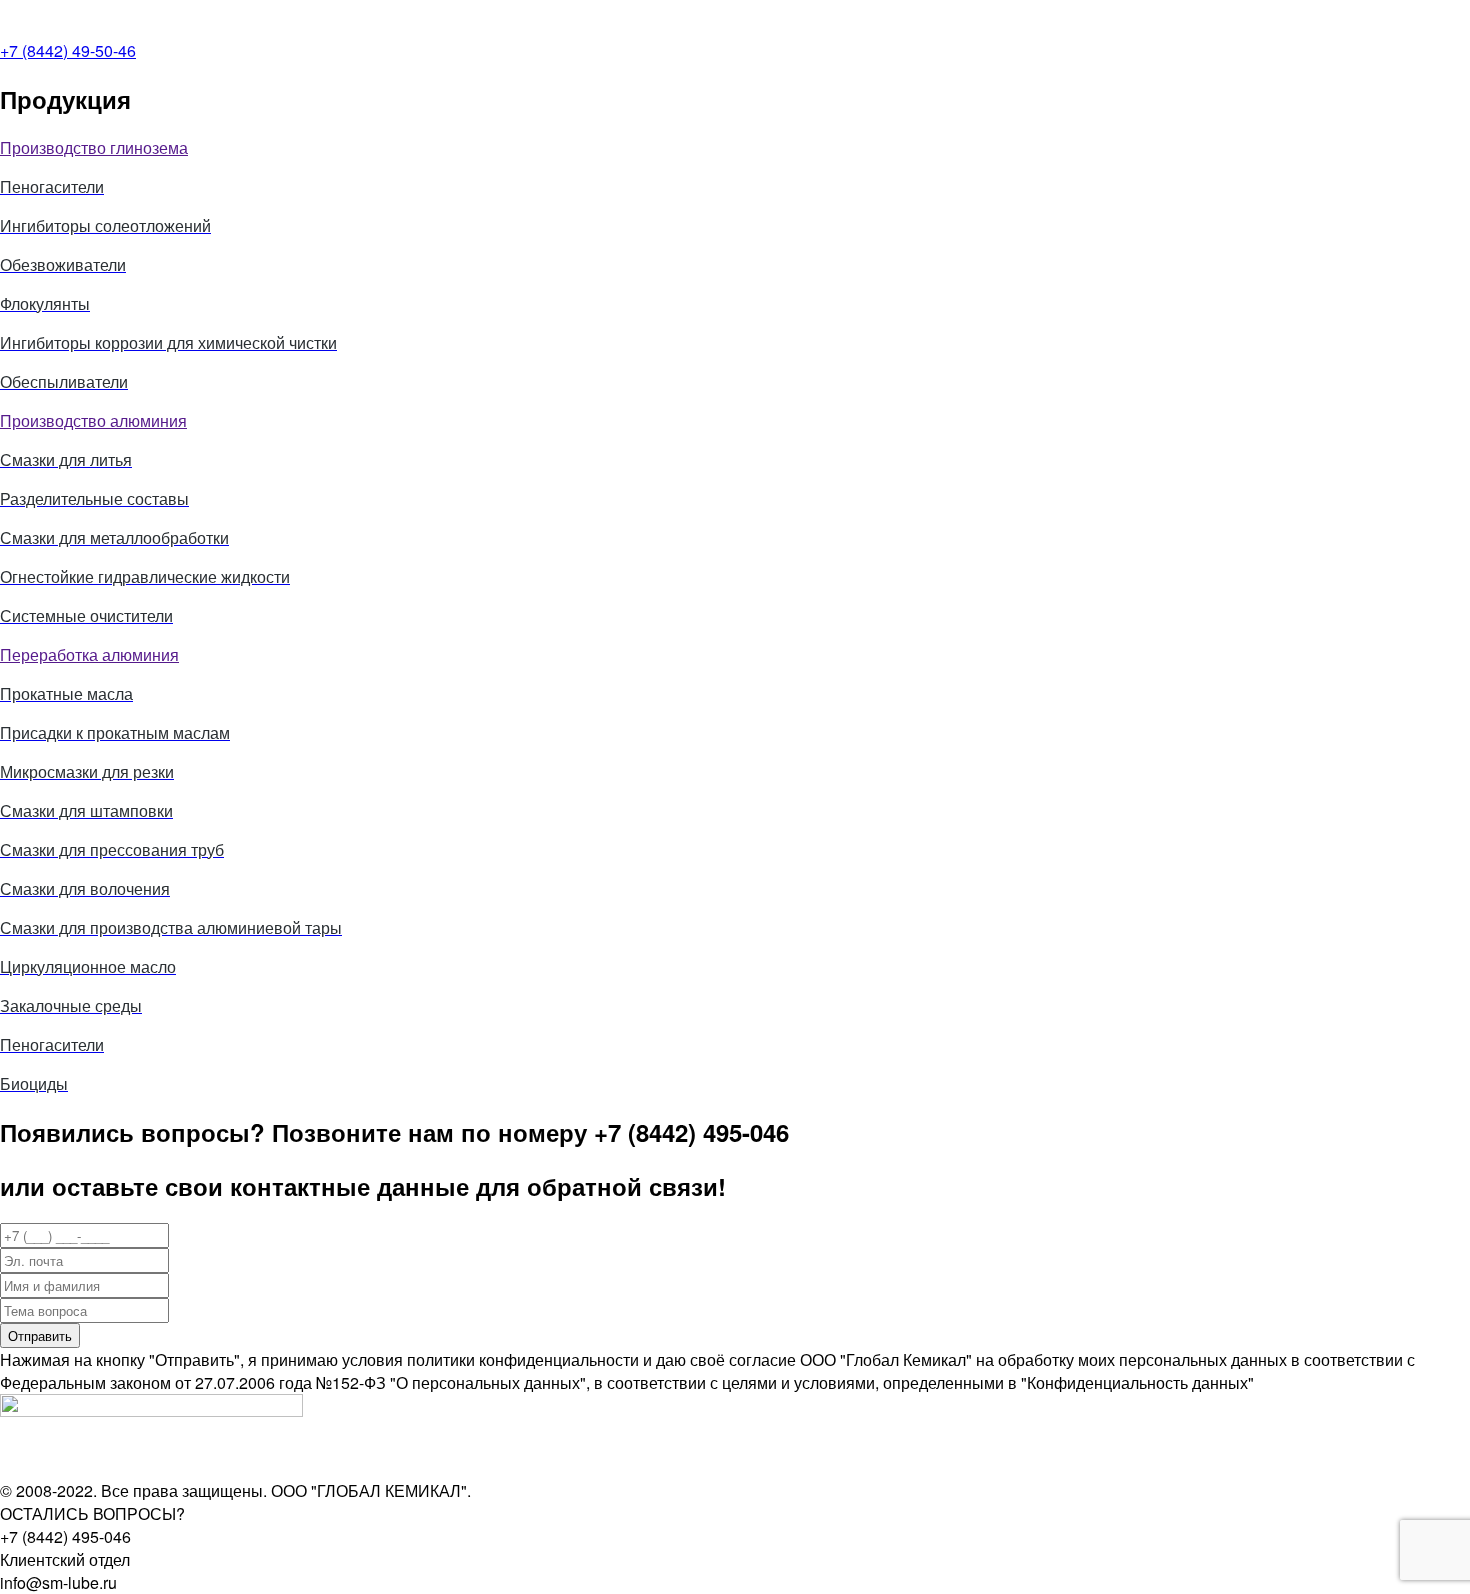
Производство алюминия (93, 420)
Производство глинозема (94, 147)
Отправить (40, 1335)
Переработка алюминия (89, 654)
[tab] (735, 147)
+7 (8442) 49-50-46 (68, 50)
